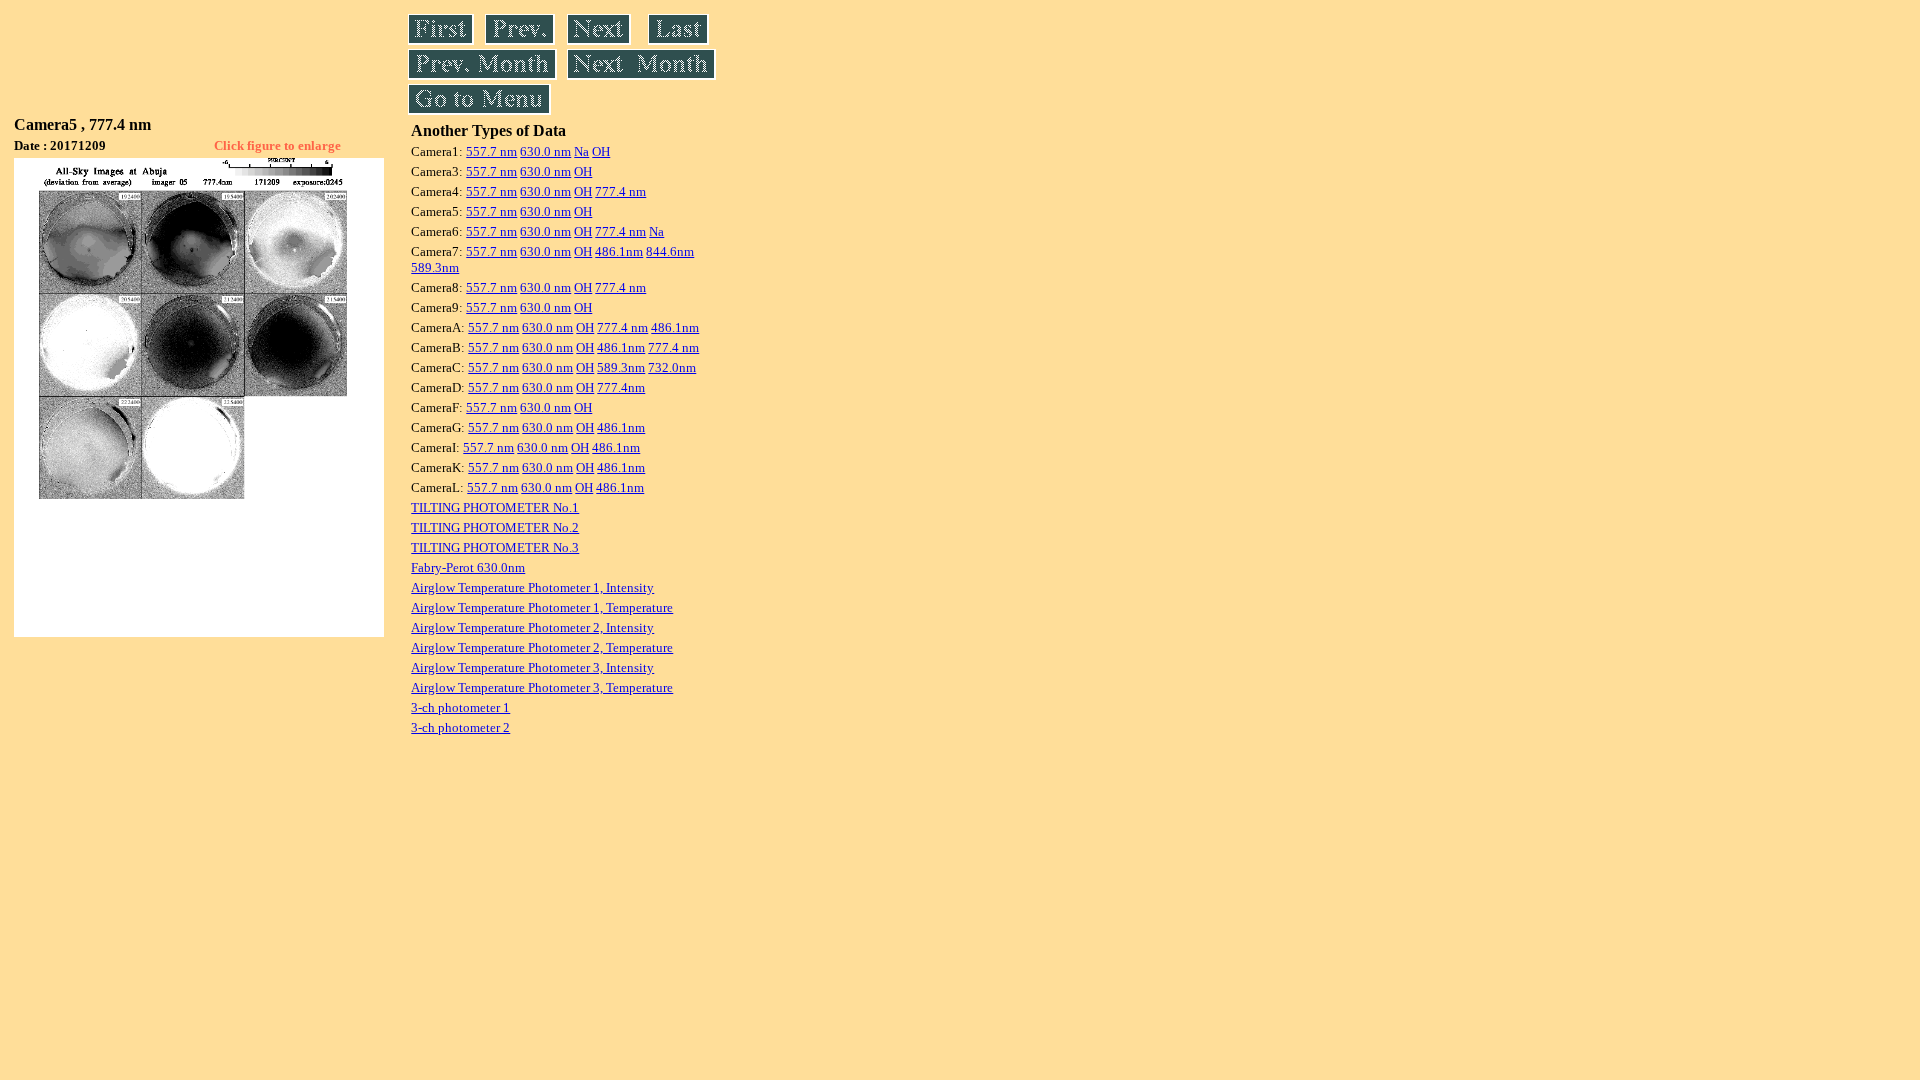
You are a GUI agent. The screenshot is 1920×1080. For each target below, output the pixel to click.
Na (581, 151)
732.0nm (672, 367)
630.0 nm (545, 151)
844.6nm (670, 251)
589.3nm (435, 267)
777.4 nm (620, 191)
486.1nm (619, 251)
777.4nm (621, 387)
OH (601, 151)
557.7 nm (491, 151)
